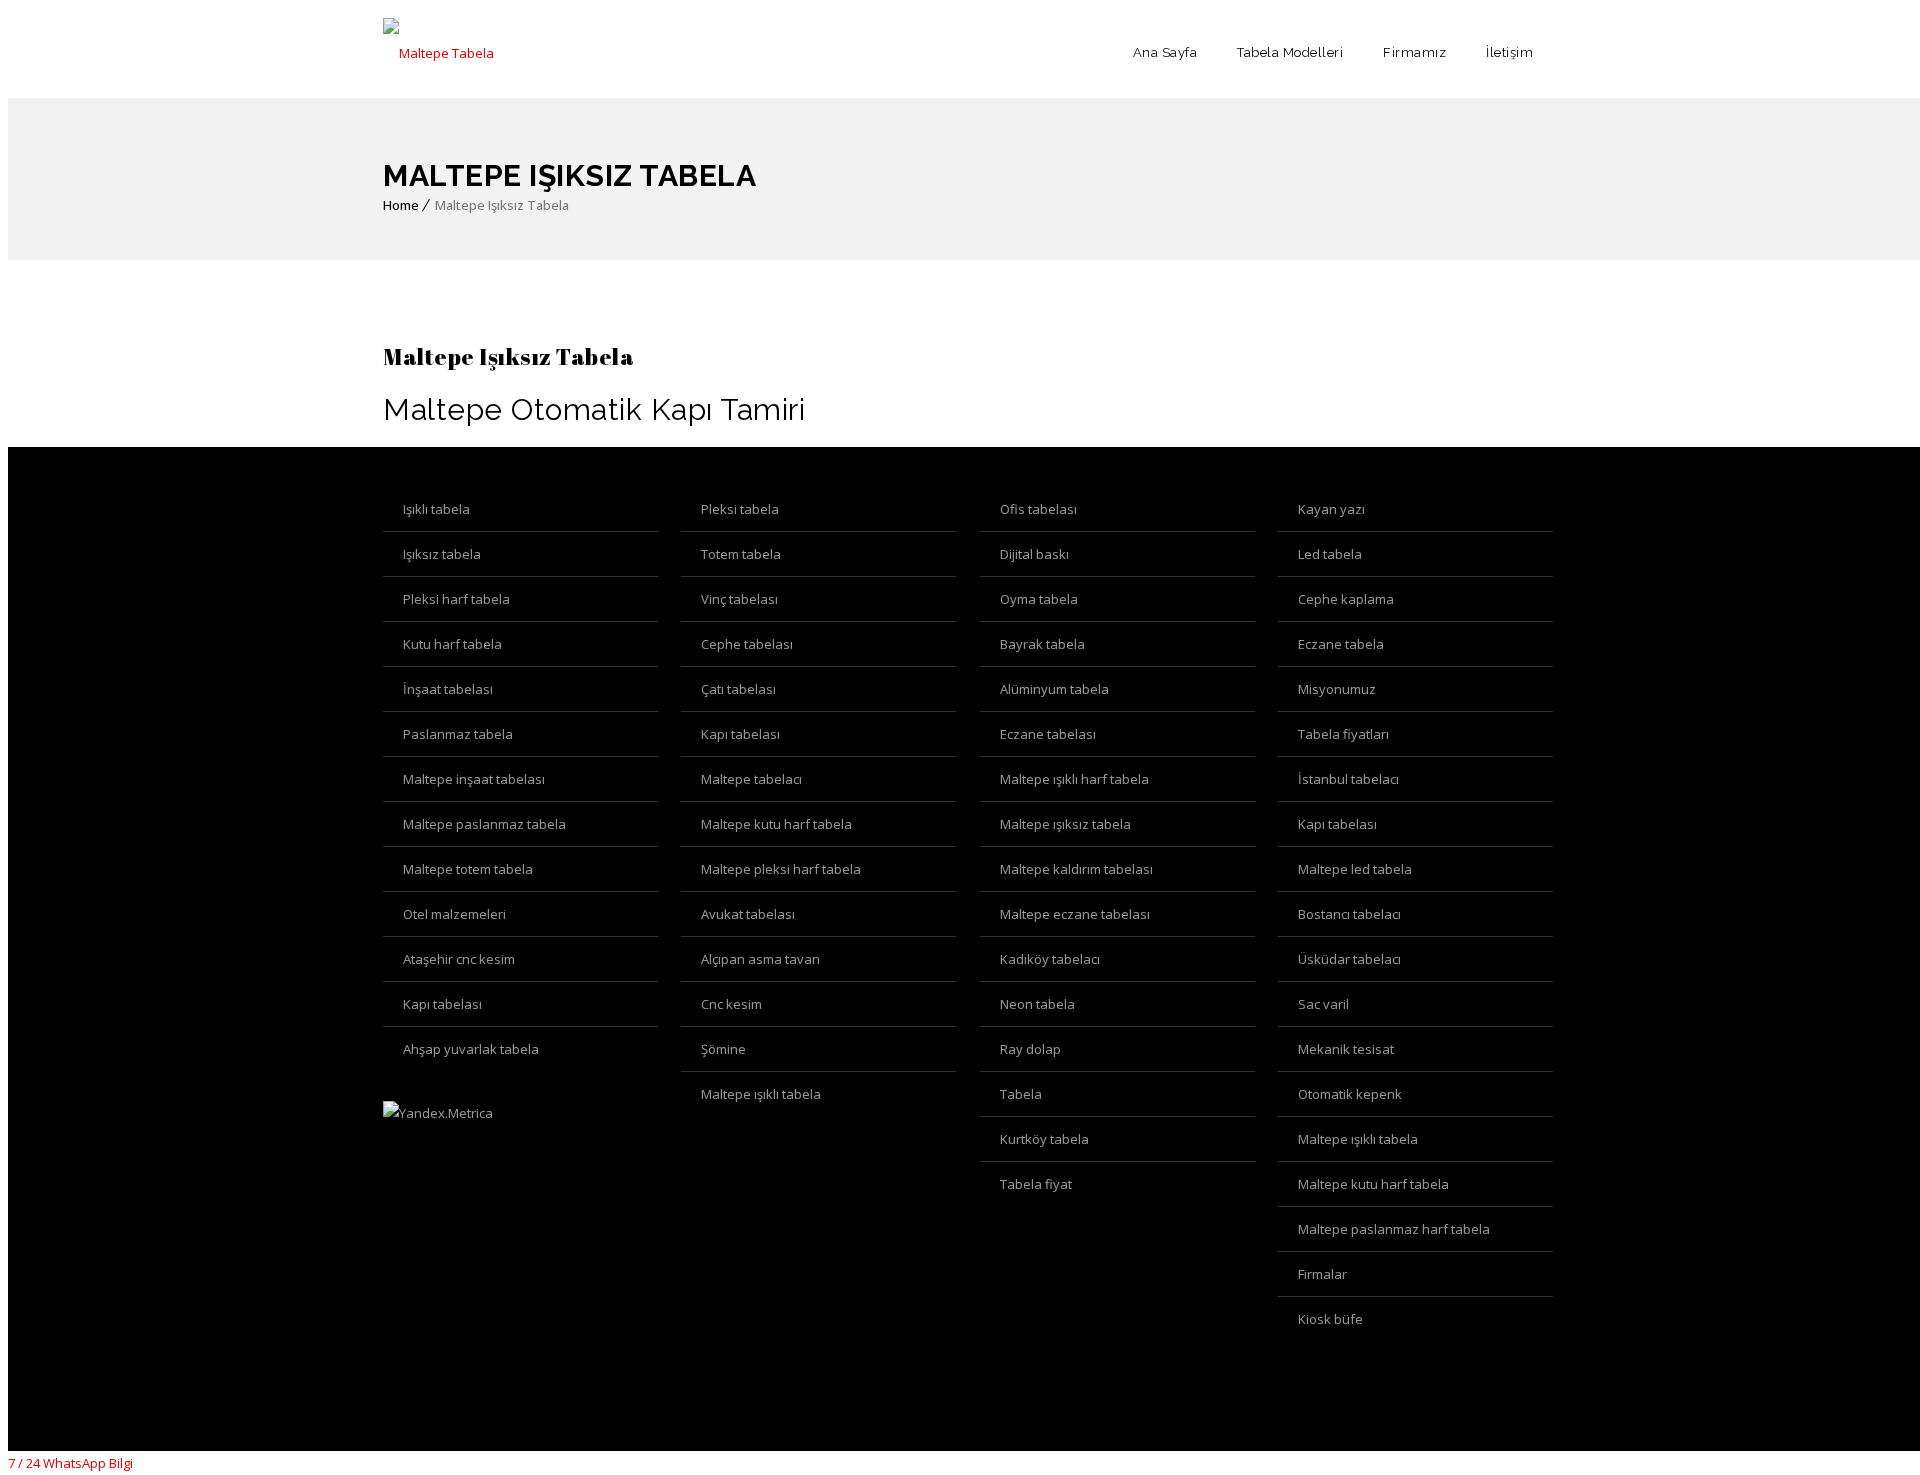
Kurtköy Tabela (1044, 1139)
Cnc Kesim (731, 1004)
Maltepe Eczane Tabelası (1075, 914)
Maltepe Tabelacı (751, 779)
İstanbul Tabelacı (1348, 779)
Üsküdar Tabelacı (1349, 959)
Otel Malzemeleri (454, 914)
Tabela (1021, 1094)
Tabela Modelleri (1290, 52)
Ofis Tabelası (1038, 509)
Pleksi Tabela (740, 509)
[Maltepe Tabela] (438, 53)
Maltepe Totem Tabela (468, 869)
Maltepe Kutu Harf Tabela (776, 824)
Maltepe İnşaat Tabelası (474, 779)
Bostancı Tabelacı (1349, 914)
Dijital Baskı (1034, 554)
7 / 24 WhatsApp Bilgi (70, 1463)
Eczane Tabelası (1048, 734)
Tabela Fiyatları (1343, 734)
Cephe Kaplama (1346, 599)
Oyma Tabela (1039, 599)
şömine (723, 1049)
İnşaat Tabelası (448, 689)
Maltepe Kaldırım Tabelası (1076, 869)
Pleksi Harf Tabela (456, 599)
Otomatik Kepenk (1350, 1094)
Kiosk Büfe (1330, 1319)
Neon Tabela (1037, 1004)
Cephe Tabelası (747, 644)
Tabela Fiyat (1036, 1184)
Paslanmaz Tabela (458, 734)
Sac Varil (1323, 1004)
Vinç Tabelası (739, 599)
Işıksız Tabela (442, 554)
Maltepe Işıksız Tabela (1065, 824)
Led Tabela (1330, 554)
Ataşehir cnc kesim (459, 959)
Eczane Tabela (1341, 644)
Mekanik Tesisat (1346, 1049)
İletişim (1509, 52)
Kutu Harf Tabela (452, 644)
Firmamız (1414, 52)
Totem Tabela (741, 554)
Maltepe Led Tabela (1355, 869)
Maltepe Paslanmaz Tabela (484, 824)
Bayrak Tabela (1042, 644)
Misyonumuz (1337, 689)
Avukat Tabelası (748, 914)
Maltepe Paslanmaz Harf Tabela (1394, 1229)
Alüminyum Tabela (1054, 689)
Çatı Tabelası (738, 689)
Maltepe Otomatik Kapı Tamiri (594, 409)
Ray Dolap (1030, 1049)
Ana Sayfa (1165, 52)
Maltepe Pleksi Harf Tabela (781, 869)
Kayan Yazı (1331, 509)
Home (401, 205)
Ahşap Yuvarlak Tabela (471, 1049)
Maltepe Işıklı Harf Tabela (1074, 779)
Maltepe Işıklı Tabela (761, 1094)
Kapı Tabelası (740, 734)
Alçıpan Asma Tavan (760, 959)
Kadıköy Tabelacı (1050, 959)
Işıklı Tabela (436, 509)
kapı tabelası (442, 1004)
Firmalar (1322, 1274)
